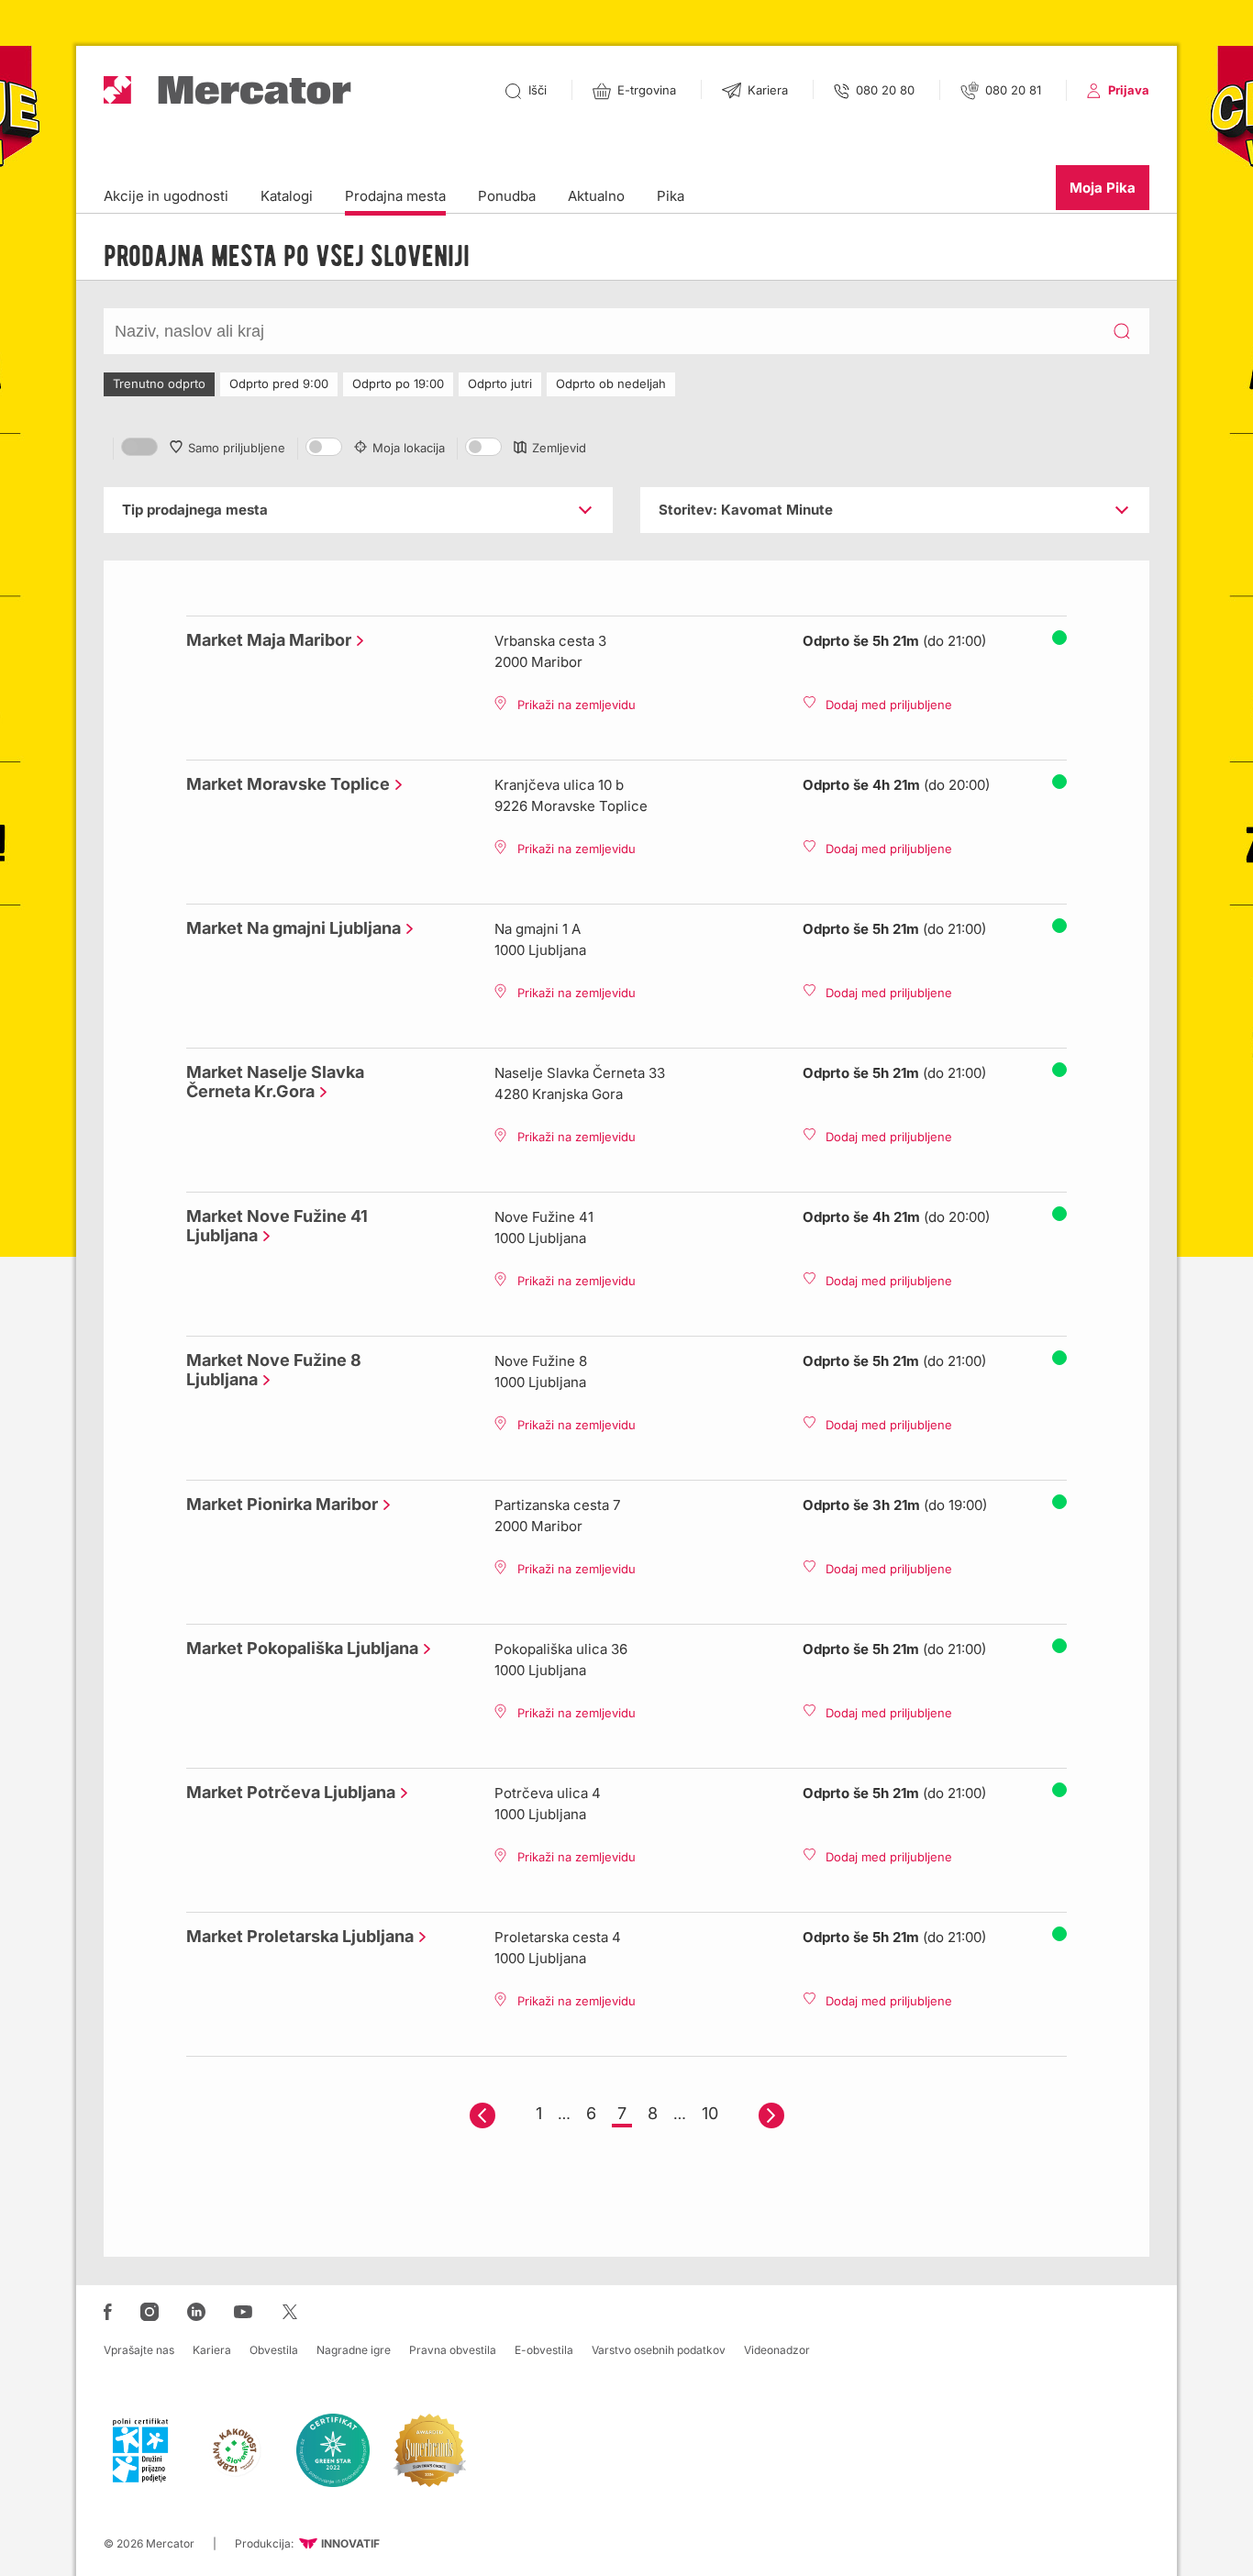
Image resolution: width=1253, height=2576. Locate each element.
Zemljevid (559, 448)
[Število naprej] (771, 2115)
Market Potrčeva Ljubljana (286, 1792)
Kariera (212, 2350)
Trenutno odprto (159, 383)
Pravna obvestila (453, 2350)
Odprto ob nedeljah (611, 383)
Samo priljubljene (237, 448)
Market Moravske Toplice (283, 784)
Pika (671, 196)
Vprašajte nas (139, 2350)
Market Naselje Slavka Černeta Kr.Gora (275, 1082)
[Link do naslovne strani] (227, 90)
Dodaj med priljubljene (889, 705)
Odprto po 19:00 (398, 383)
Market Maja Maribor (264, 640)
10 (710, 2113)
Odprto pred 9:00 (279, 383)
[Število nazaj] (482, 2115)
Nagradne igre (354, 2350)
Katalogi (287, 196)
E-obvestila (544, 2350)
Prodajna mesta (395, 196)
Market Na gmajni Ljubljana (289, 928)
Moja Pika (1103, 188)
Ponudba (507, 196)
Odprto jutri (500, 383)
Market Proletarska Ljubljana (295, 1936)
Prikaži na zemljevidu (577, 705)
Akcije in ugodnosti (166, 196)
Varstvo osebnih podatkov (659, 2350)
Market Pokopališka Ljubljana (298, 1648)
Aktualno (596, 196)
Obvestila (274, 2350)
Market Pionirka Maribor (277, 1504)
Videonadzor (777, 2350)
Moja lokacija (409, 448)
